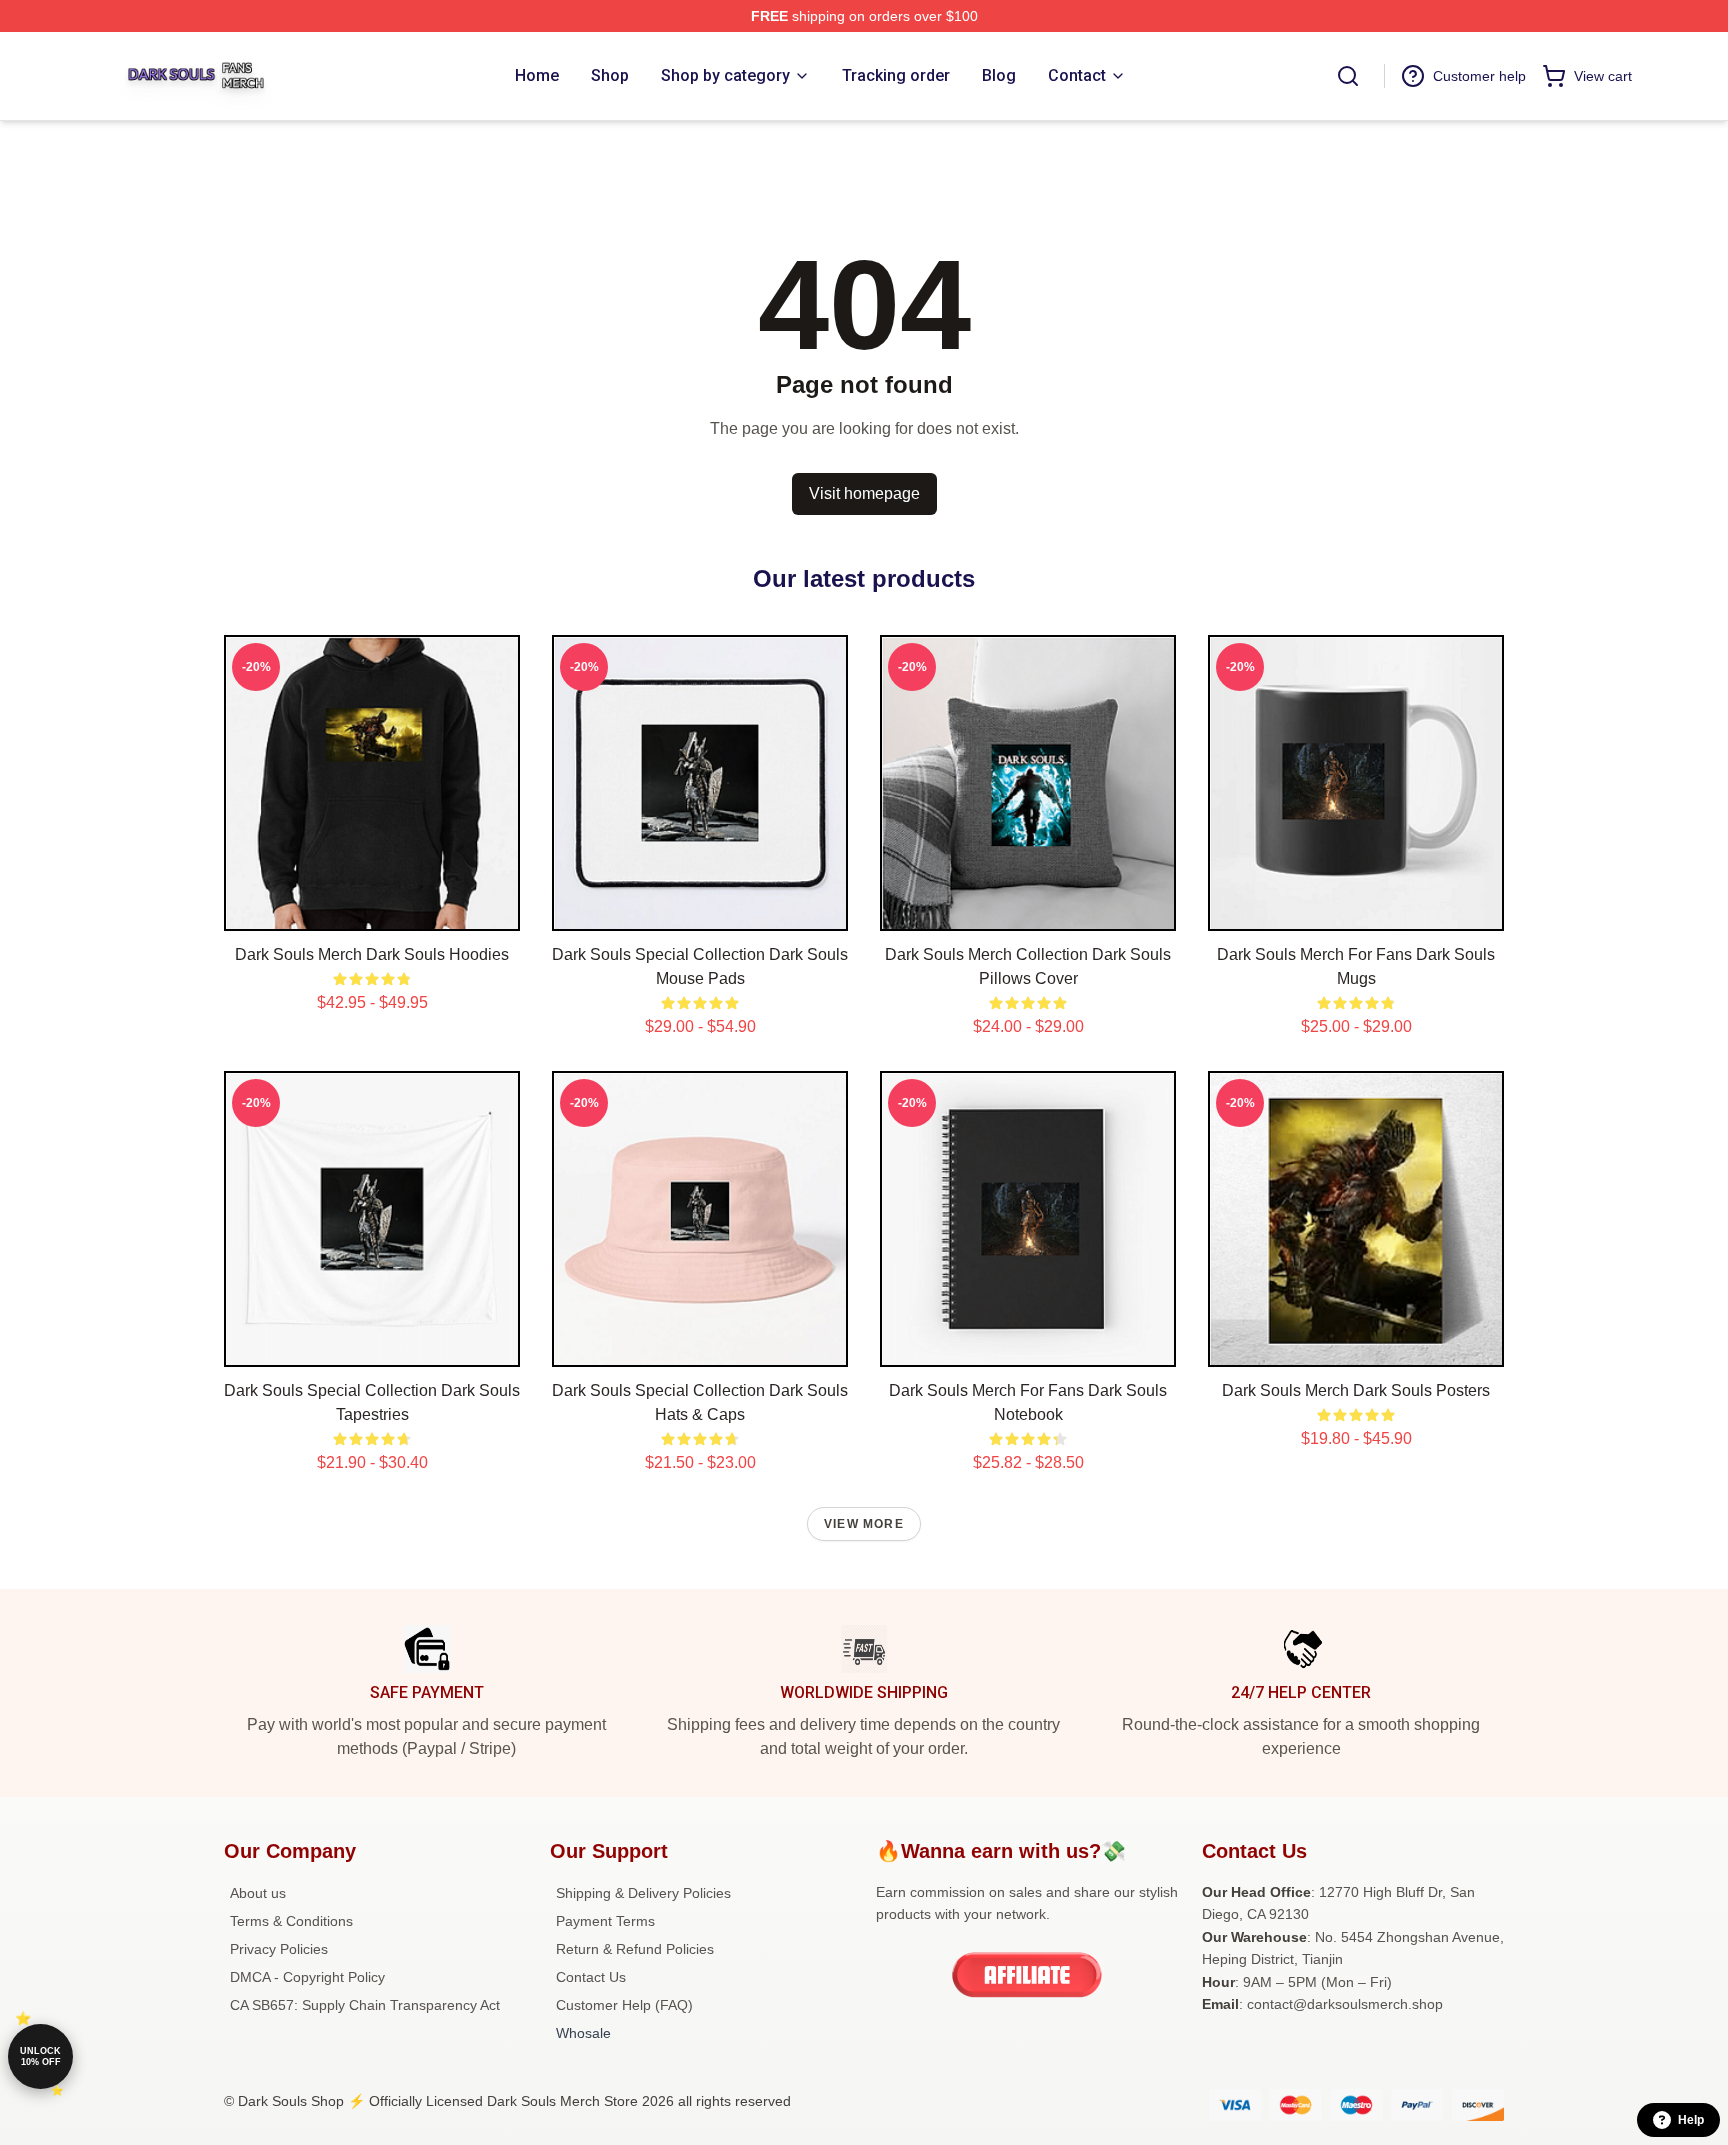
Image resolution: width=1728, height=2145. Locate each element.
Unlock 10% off (40, 2056)
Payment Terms (605, 1921)
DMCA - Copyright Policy (307, 1977)
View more (864, 1524)
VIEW (372, 911)
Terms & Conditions (291, 1921)
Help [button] (1691, 2120)
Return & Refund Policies (635, 1949)
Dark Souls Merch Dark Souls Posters (1356, 1390)
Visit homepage (864, 493)
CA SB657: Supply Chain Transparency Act (365, 2005)
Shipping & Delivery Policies (643, 1893)
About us (258, 1893)
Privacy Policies (279, 1949)
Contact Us (591, 1977)
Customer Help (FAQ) (624, 2005)
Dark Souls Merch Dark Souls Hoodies (372, 954)
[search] (1348, 76)
